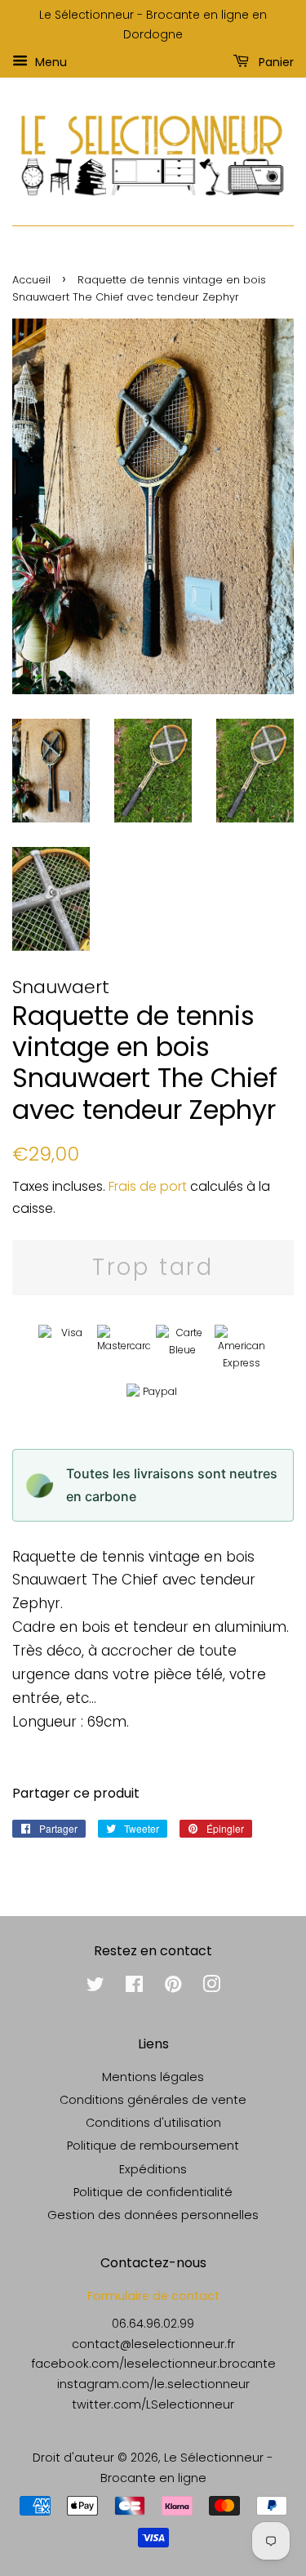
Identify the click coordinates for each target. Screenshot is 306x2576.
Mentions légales (153, 2077)
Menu (49, 61)
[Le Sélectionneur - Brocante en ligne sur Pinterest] (173, 1987)
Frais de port (148, 1186)
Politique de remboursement (153, 2146)
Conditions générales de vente (153, 2100)
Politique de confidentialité (153, 2192)
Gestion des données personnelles (153, 2215)
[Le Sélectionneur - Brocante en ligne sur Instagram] (211, 1987)
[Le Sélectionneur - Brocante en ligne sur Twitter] (95, 1987)
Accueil (31, 280)
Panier (275, 61)
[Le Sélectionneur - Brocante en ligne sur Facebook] (134, 1987)
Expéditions (153, 2169)
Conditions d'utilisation (153, 2123)
